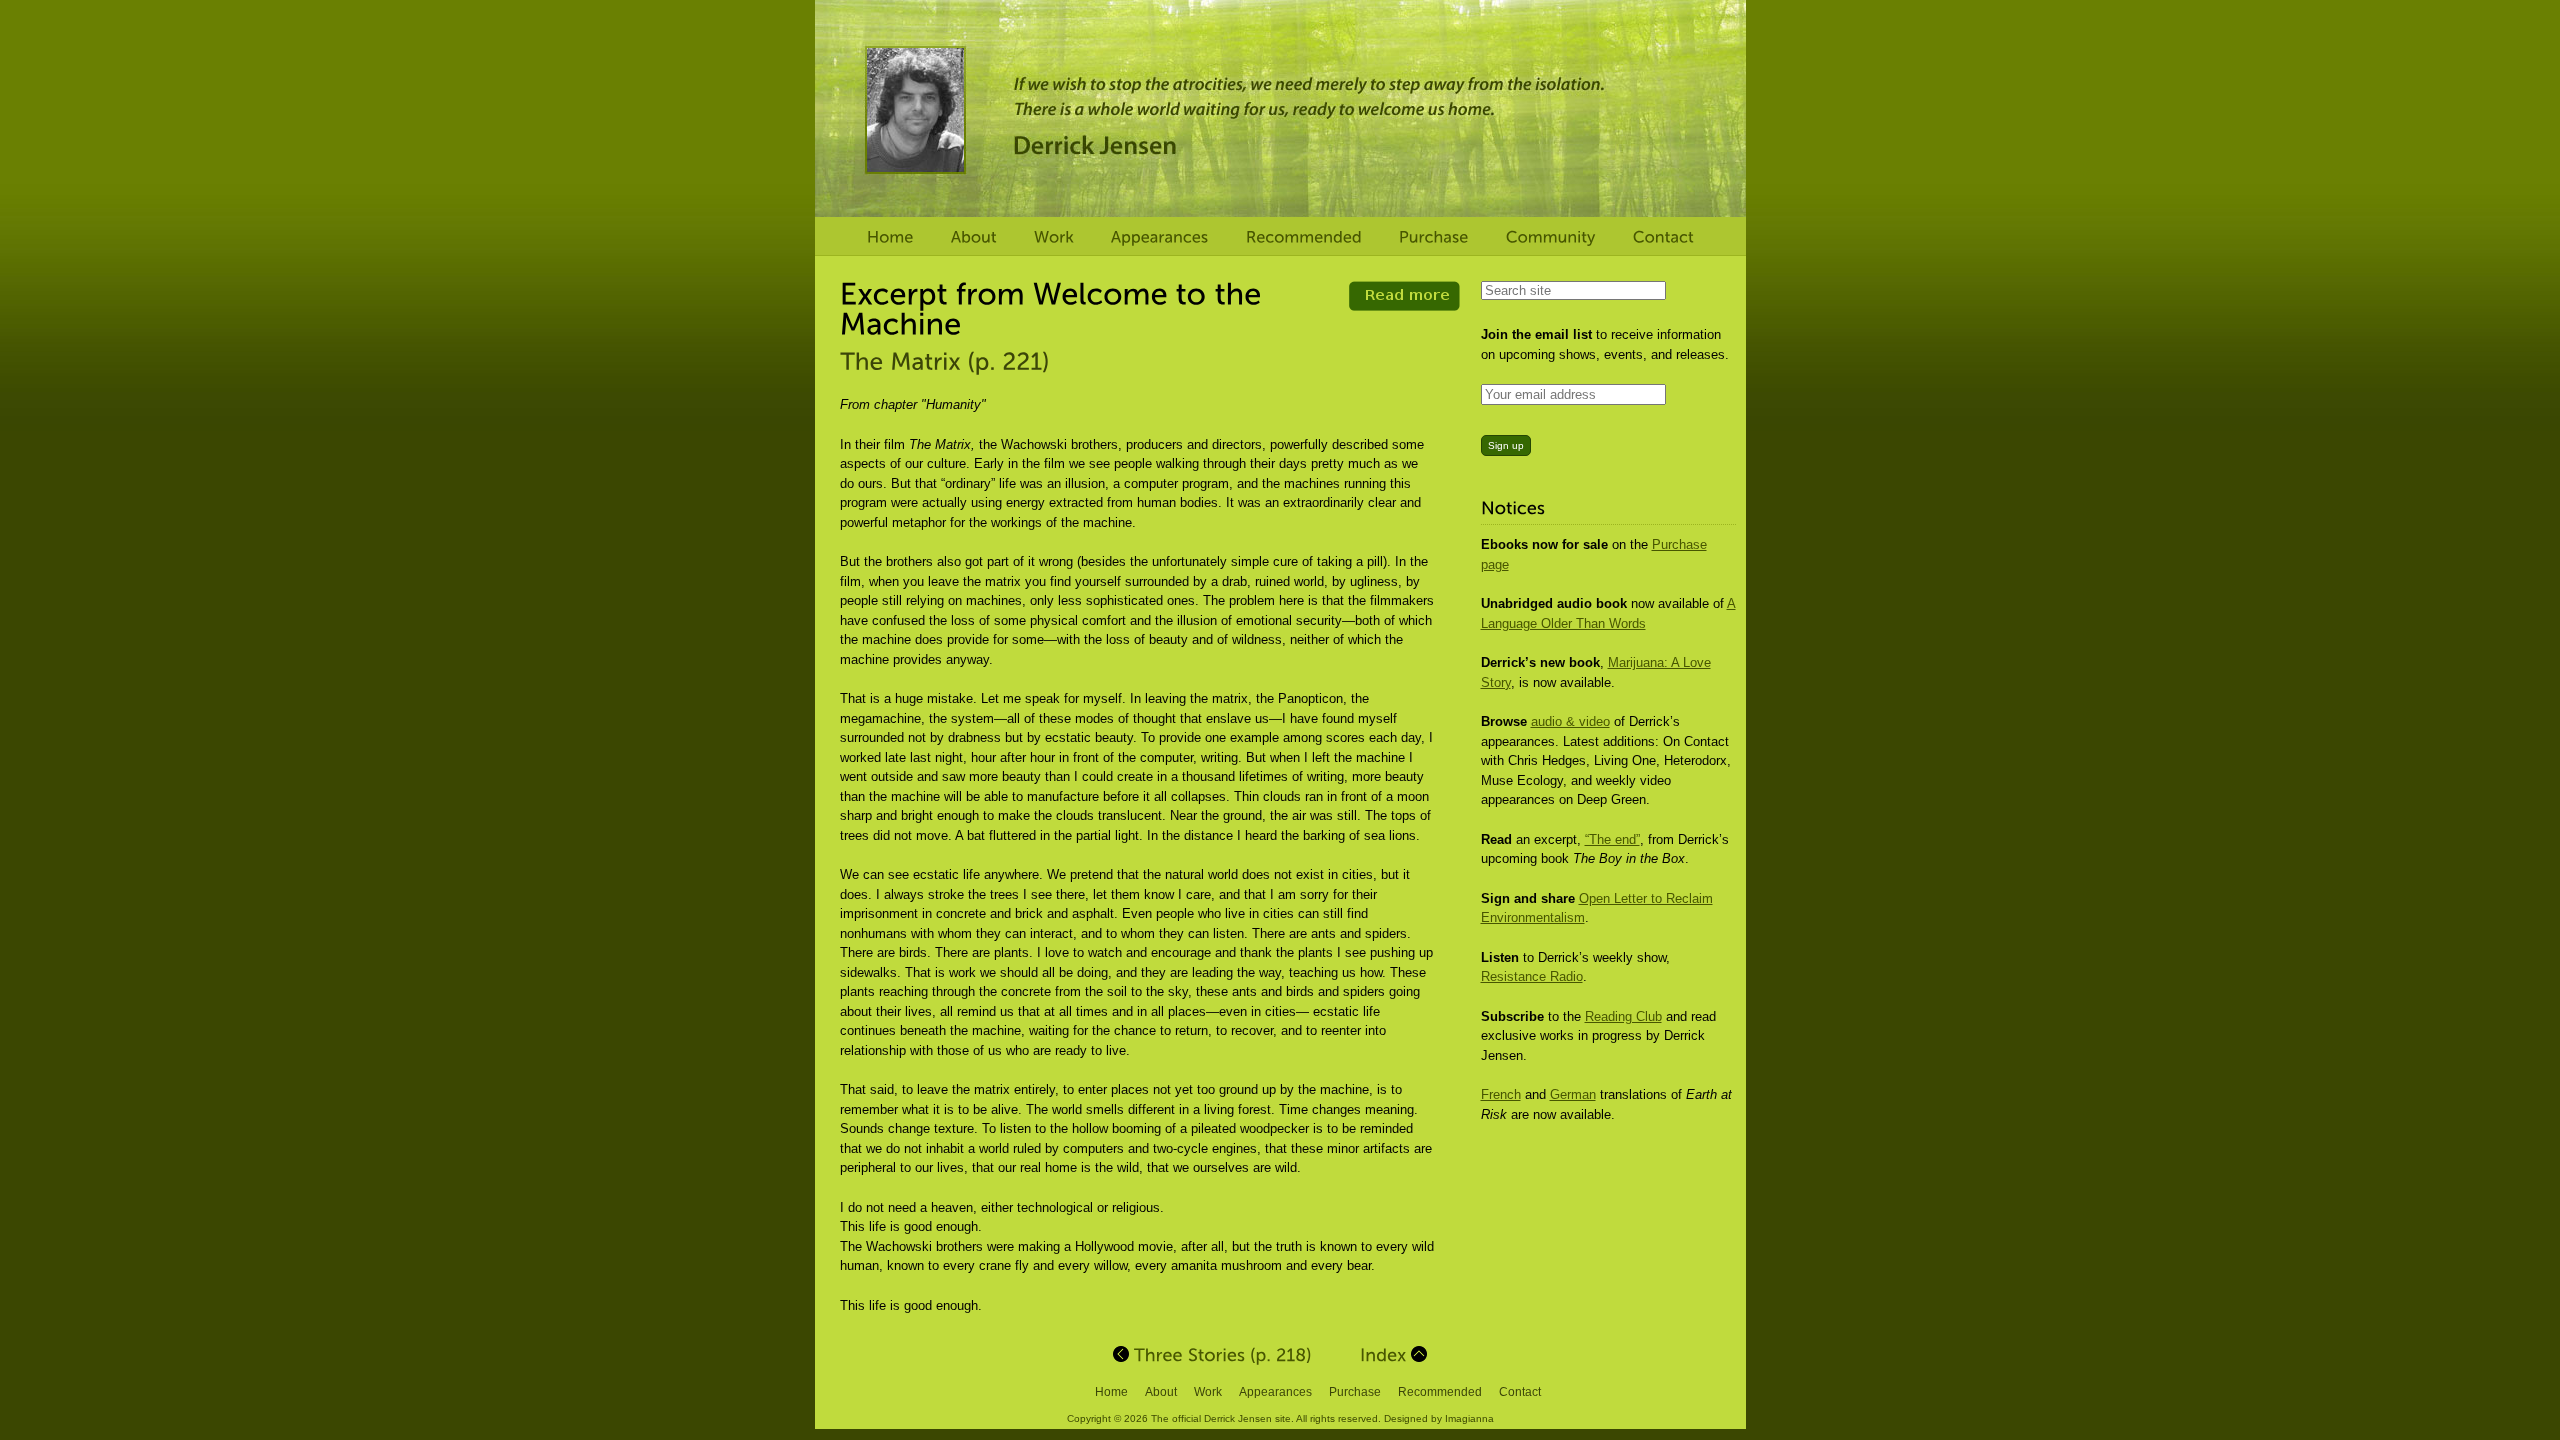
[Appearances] (1160, 238)
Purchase (1355, 1392)
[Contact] (1663, 238)
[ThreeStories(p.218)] (1212, 1354)
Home (1111, 1392)
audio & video (1570, 721)
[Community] (1551, 238)
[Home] (890, 238)
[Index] (1393, 1354)
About (1161, 1392)
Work (1208, 1392)
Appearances (1275, 1392)
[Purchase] (1434, 238)
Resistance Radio (1532, 976)
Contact (1520, 1392)
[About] (974, 238)
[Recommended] (1304, 238)
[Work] (1054, 238)
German (1573, 1094)
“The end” (1612, 839)
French (1501, 1094)
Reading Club (1623, 1016)
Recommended (1440, 1392)
